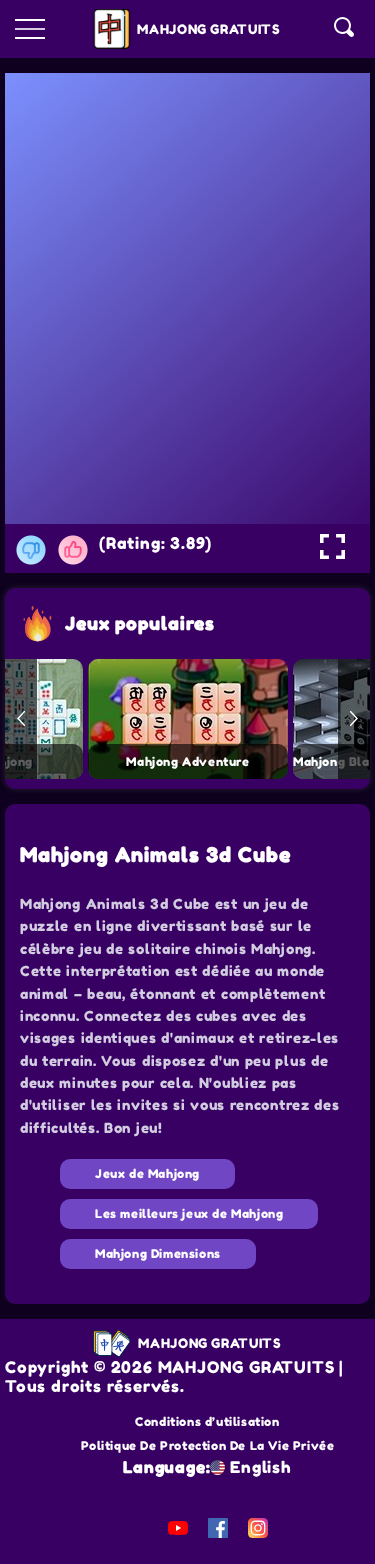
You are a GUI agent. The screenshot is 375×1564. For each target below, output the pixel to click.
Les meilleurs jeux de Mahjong (189, 1213)
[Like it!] (73, 550)
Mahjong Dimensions (158, 1253)
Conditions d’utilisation (207, 1421)
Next (354, 719)
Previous (21, 719)
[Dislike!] (31, 550)
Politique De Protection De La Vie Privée (208, 1445)
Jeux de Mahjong (147, 1173)
